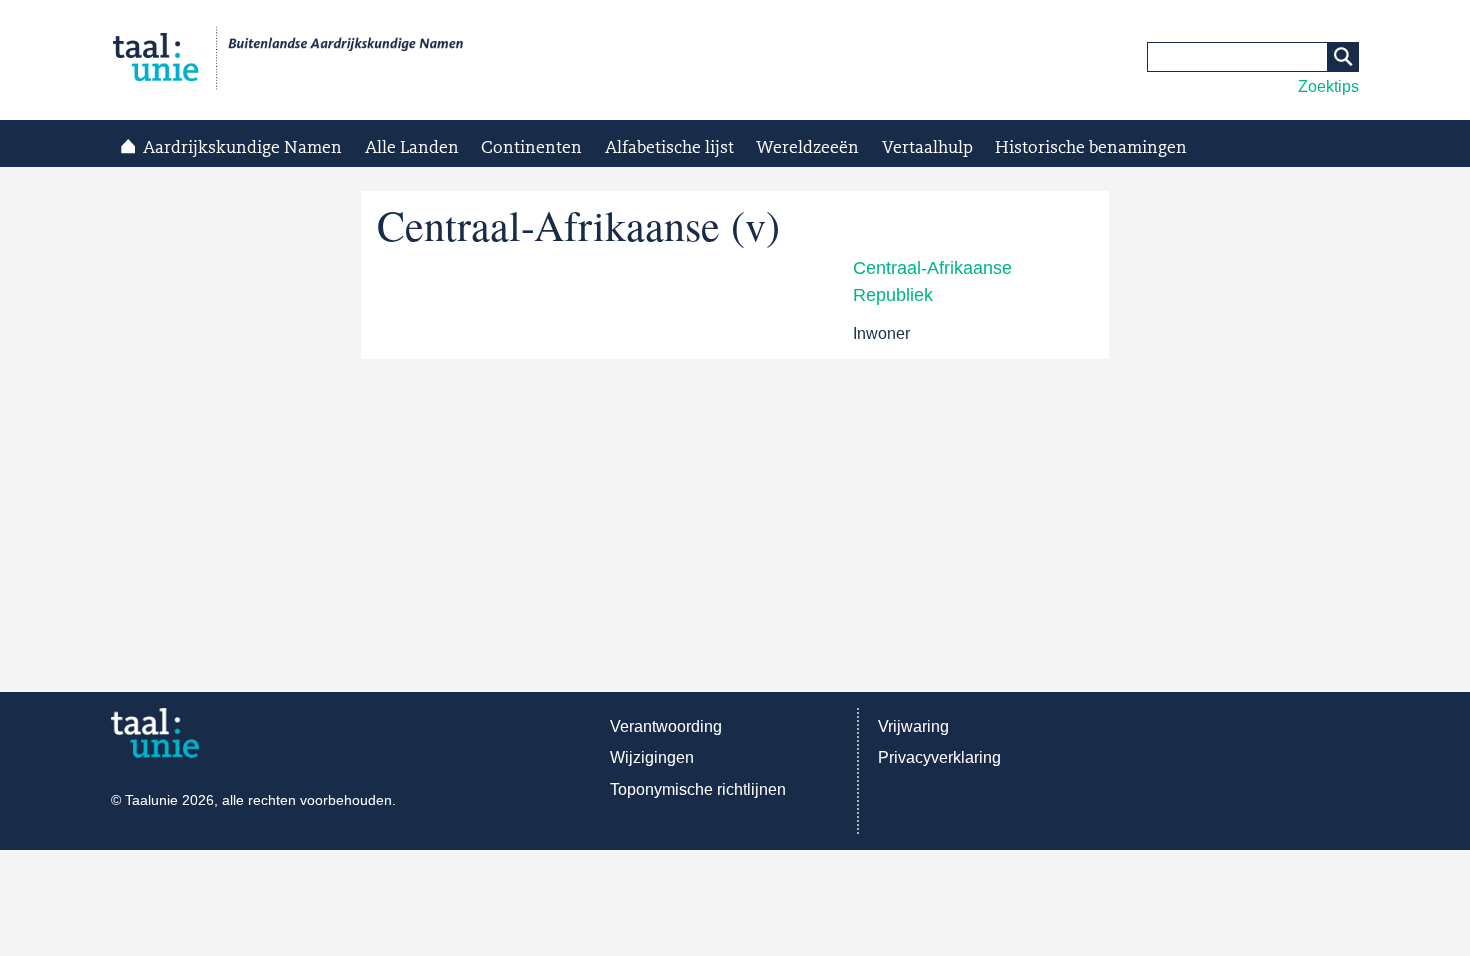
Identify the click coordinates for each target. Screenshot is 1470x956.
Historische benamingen (1091, 148)
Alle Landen (412, 148)
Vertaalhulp (927, 148)
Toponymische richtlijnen (698, 789)
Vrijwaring (913, 726)
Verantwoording (666, 726)
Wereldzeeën (807, 148)
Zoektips (1328, 86)
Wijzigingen (652, 757)
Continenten (531, 148)
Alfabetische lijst (669, 148)
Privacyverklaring (939, 757)
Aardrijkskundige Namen (242, 148)
